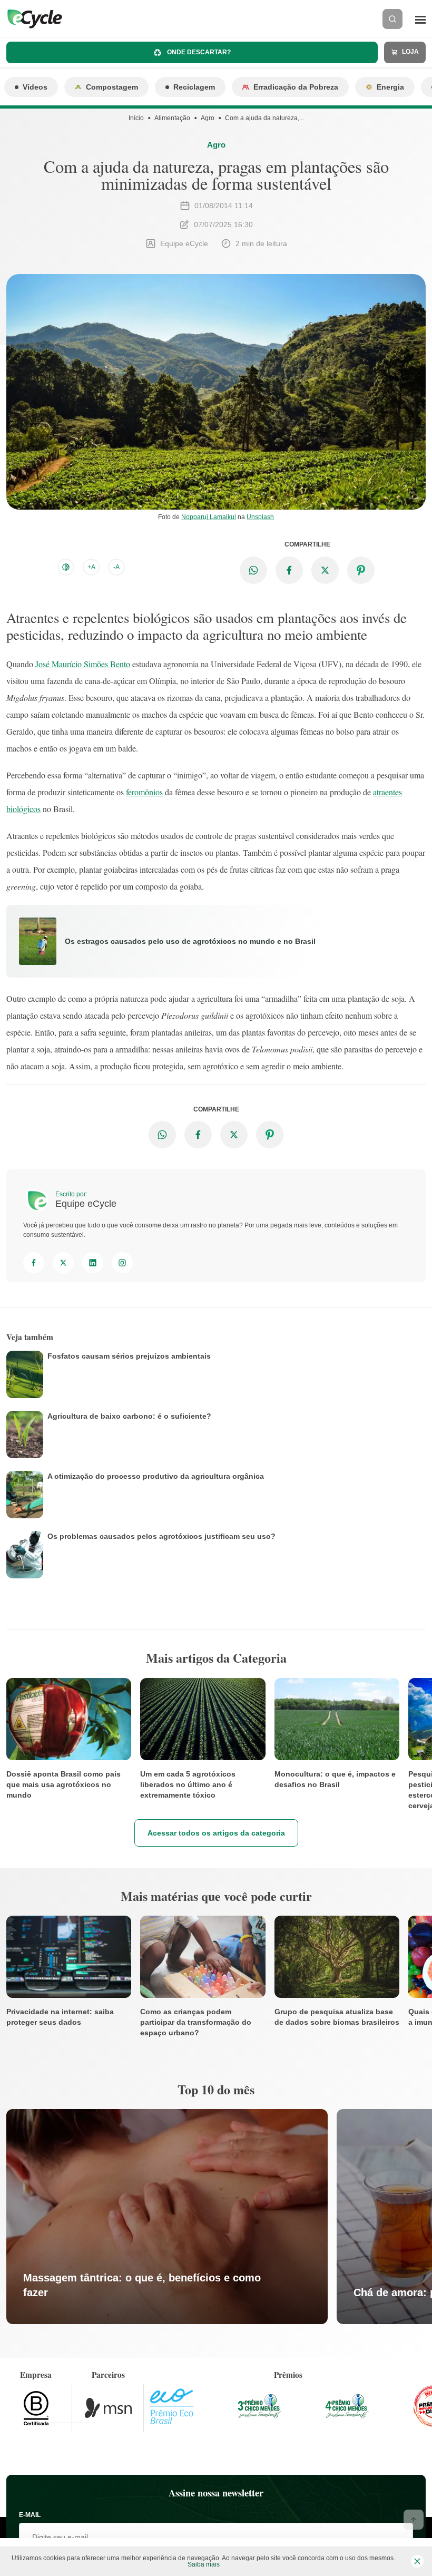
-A (116, 567)
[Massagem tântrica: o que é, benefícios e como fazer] (167, 2217)
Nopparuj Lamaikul (209, 517)
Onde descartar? (198, 52)
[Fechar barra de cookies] (417, 2561)
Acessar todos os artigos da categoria (216, 1833)
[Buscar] (392, 19)
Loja (410, 52)
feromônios (144, 792)
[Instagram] (122, 1263)
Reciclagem (194, 87)
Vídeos (35, 87)
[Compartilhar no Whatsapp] (253, 570)
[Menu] (420, 19)
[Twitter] (63, 1263)
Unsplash (260, 517)
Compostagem (112, 87)
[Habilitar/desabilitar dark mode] (66, 567)
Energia (390, 87)
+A (91, 567)
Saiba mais (204, 2564)
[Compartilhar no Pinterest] (361, 570)
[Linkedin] (93, 1263)
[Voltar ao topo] (414, 2520)
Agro (208, 118)
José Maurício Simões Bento (83, 664)
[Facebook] (34, 1263)
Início (136, 118)
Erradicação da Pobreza (296, 87)
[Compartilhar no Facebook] (289, 570)
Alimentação (172, 118)
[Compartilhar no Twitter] (325, 570)
